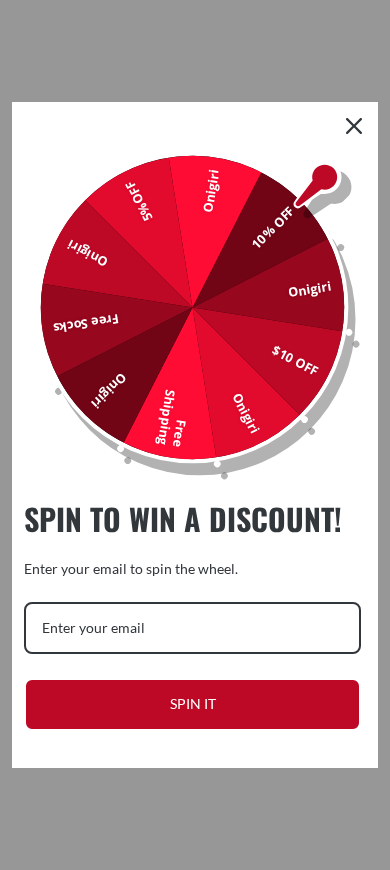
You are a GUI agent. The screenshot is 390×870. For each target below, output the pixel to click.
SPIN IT (193, 703)
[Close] (354, 126)
